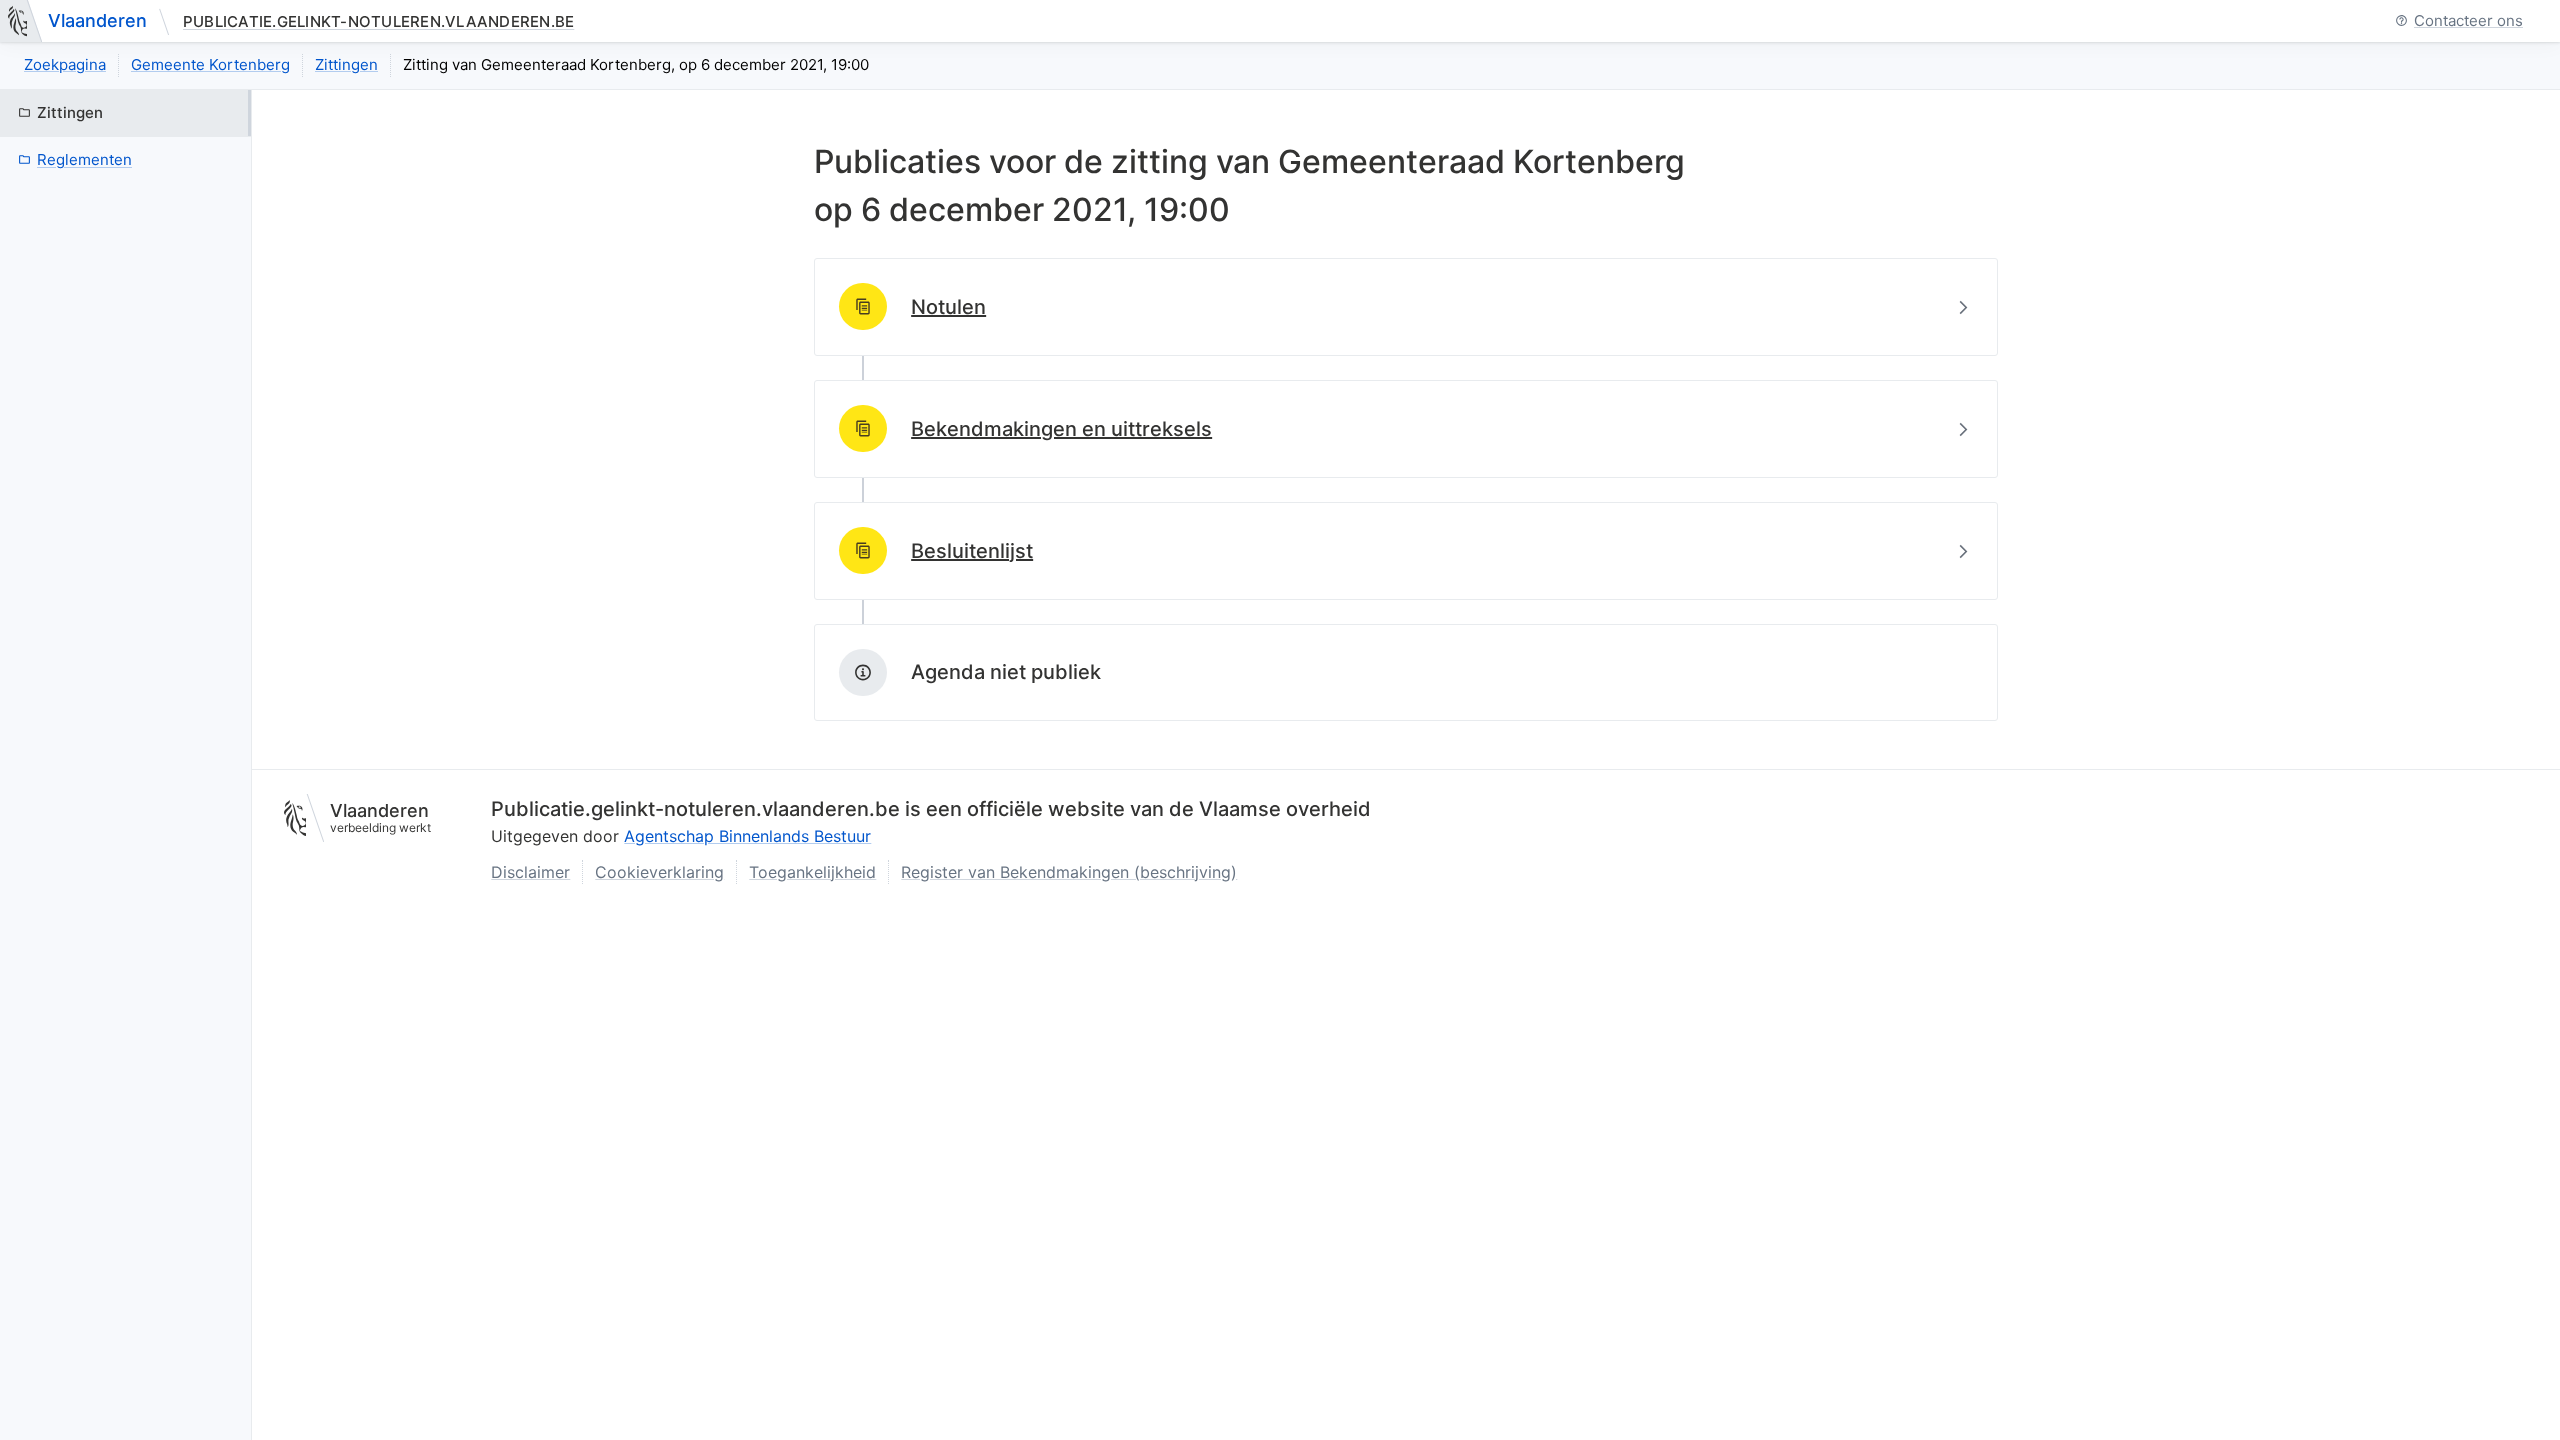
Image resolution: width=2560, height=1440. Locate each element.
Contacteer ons (2468, 21)
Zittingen (346, 64)
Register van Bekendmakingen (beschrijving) (1069, 872)
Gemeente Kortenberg (210, 64)
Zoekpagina (65, 64)
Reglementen (84, 159)
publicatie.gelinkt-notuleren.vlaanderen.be (378, 21)
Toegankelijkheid (812, 872)
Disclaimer (530, 872)
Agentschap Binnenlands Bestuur (747, 836)
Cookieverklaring (659, 872)
